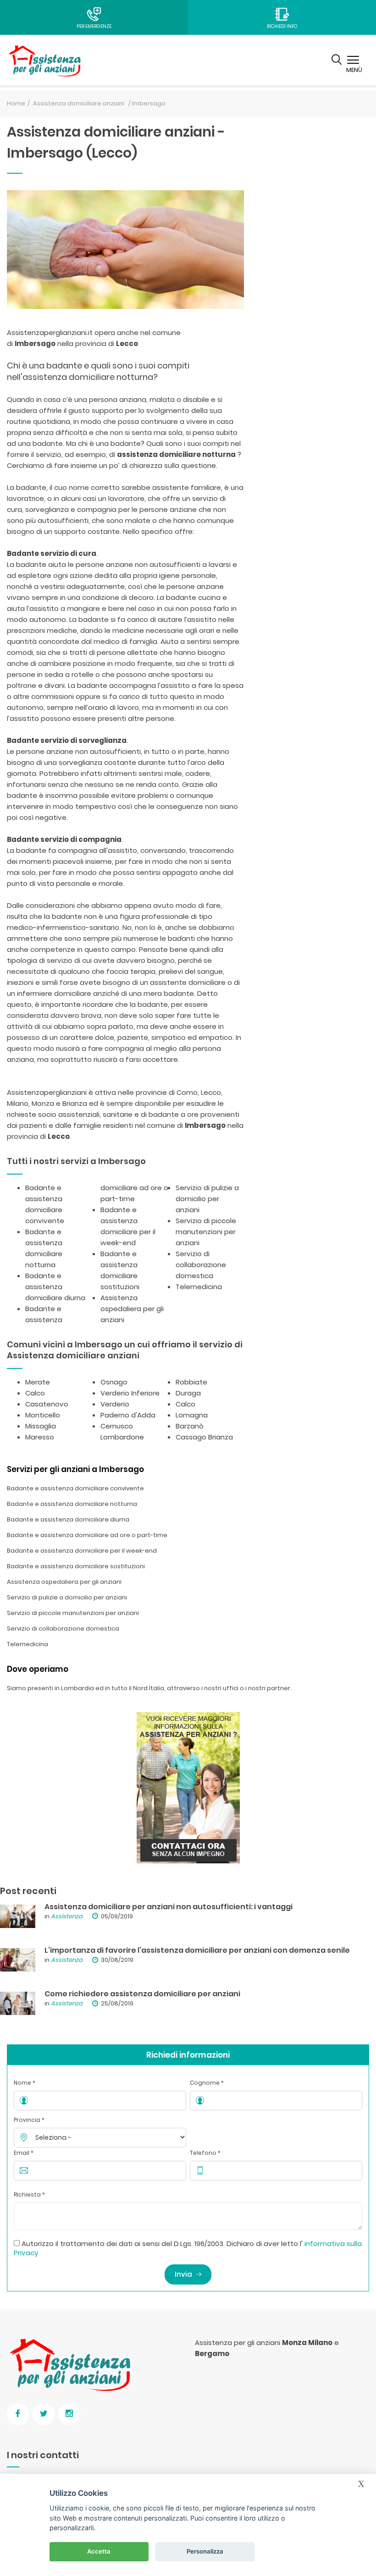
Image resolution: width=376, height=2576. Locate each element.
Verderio (115, 1404)
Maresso (40, 1437)
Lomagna (192, 1415)
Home (16, 103)
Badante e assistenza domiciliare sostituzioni (76, 1566)
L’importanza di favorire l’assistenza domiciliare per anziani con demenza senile (197, 1950)
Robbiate (191, 1382)
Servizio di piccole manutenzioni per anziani (206, 1232)
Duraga (188, 1393)
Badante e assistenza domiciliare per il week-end (82, 1551)
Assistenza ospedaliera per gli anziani (132, 1309)
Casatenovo (47, 1404)
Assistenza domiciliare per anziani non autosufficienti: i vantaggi (169, 1907)
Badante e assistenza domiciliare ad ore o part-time (87, 1535)
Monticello (43, 1415)
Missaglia (41, 1426)
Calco (35, 1393)
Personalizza (205, 2551)
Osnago (114, 1382)
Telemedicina (199, 1287)
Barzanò (190, 1426)
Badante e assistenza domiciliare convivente (75, 1488)
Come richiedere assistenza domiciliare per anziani (142, 1994)
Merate (38, 1382)
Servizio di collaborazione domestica (201, 1265)
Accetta (99, 2551)
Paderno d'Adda (128, 1415)
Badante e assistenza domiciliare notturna (72, 1504)
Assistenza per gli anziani (238, 2343)
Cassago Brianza (204, 1437)
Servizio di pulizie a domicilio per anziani (207, 1199)
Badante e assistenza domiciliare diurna (55, 1287)
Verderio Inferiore (130, 1393)
